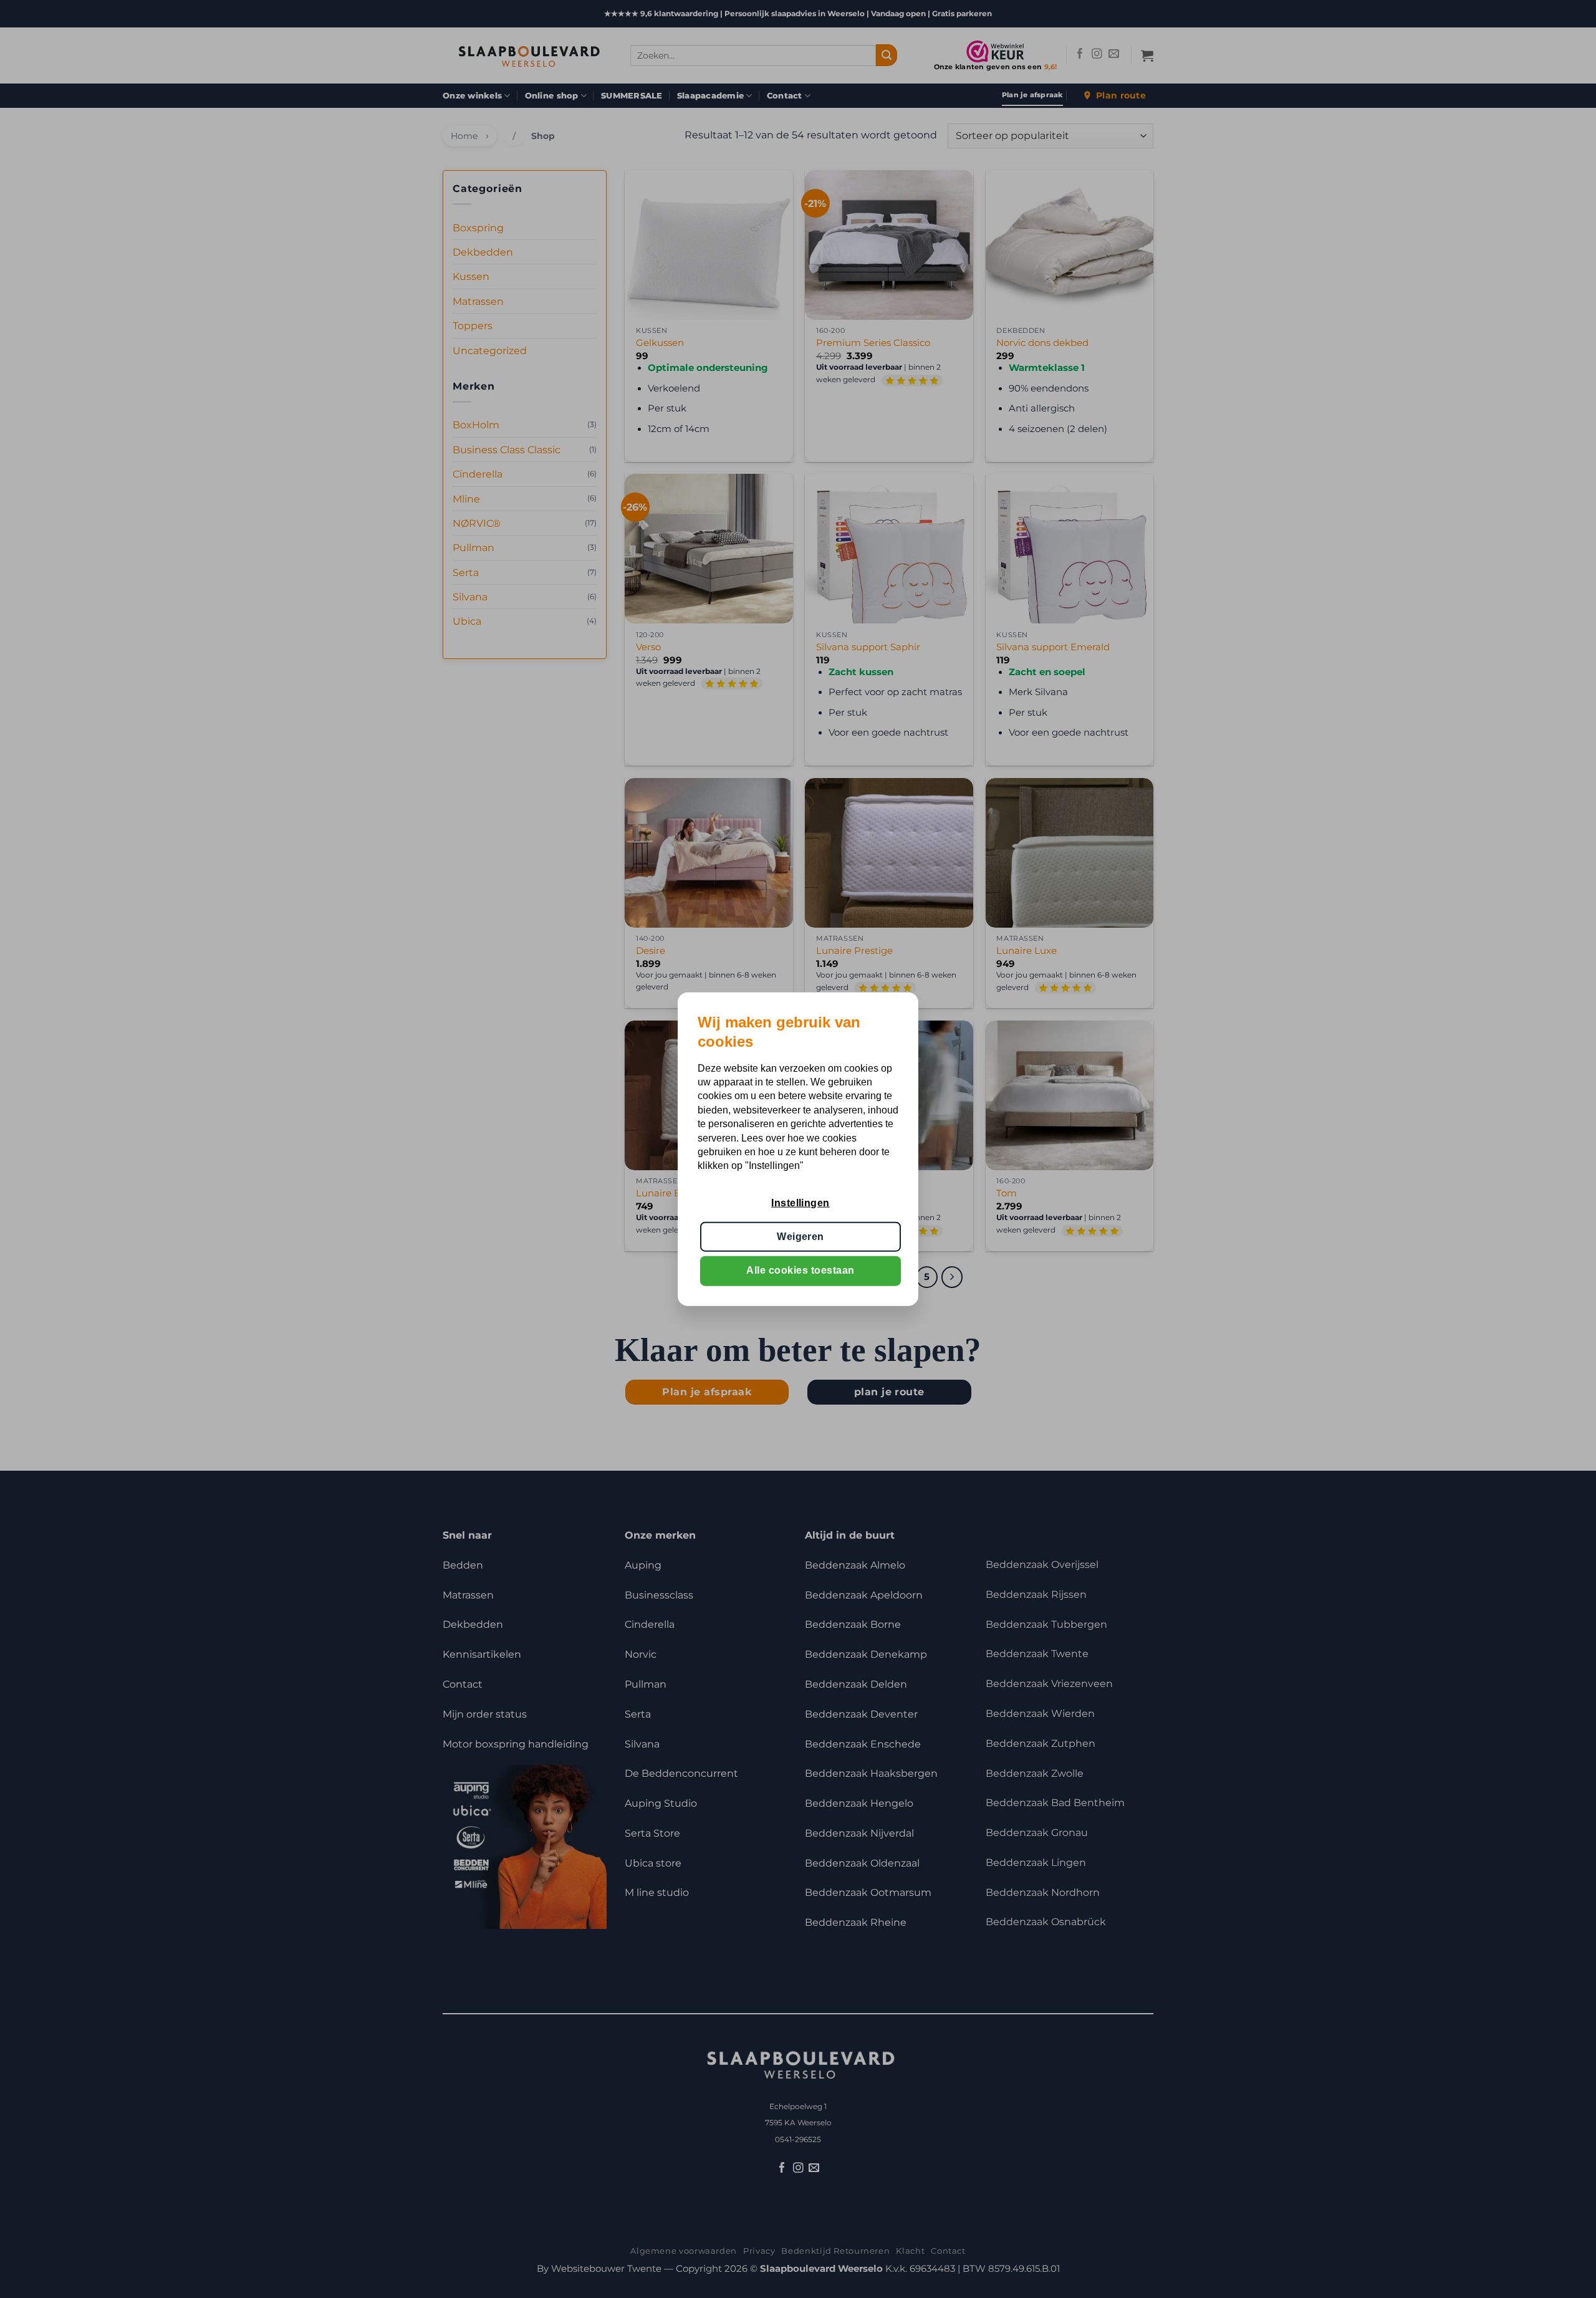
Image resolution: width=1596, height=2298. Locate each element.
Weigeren (800, 1237)
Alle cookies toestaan (800, 1270)
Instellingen (800, 1202)
